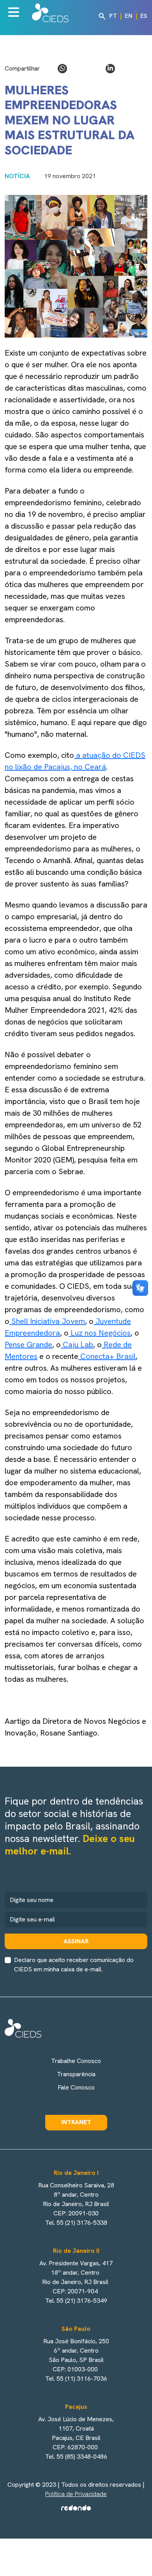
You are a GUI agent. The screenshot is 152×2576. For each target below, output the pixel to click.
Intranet (76, 2122)
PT (113, 16)
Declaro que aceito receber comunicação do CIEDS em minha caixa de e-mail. (74, 1965)
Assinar (76, 1941)
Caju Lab (77, 1345)
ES (144, 16)
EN (129, 16)
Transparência (76, 2074)
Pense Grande (28, 1345)
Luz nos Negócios (100, 1333)
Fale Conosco (76, 2087)
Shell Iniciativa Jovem (47, 1321)
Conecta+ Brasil (107, 1356)
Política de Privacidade (76, 2494)
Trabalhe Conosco (76, 2061)
